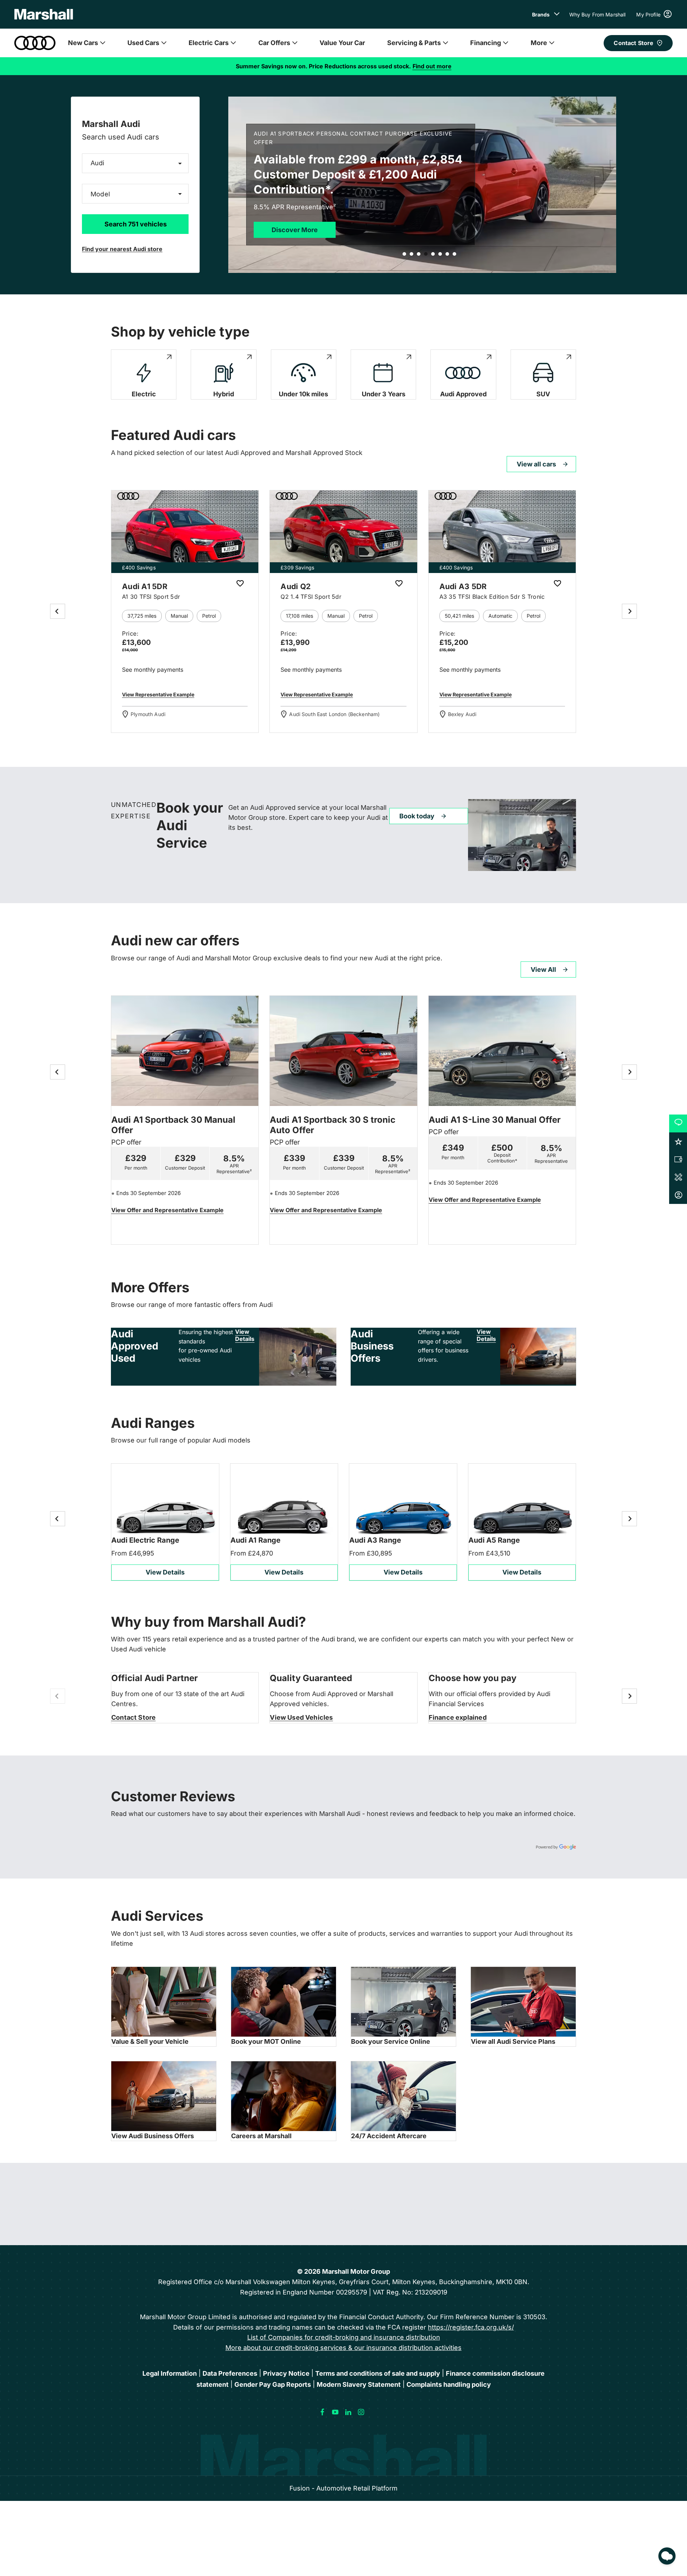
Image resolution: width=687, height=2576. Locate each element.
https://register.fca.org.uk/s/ (471, 2327)
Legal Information (170, 2373)
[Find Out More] (167, 1211)
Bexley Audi (462, 714)
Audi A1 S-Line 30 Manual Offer (495, 1120)
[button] (169, 163)
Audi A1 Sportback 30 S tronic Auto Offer (333, 1125)
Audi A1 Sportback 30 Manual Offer (173, 1125)
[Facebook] (322, 2412)
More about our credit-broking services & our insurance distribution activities (343, 2348)
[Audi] (35, 43)
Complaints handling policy (449, 2384)
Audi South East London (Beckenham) (334, 714)
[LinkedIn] (348, 2412)
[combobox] (135, 163)
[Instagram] (361, 2412)
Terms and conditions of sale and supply (378, 2373)
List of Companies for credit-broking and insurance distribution (344, 2337)
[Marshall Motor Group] (44, 14)
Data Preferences (230, 2373)
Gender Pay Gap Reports (273, 2384)
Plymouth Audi (148, 714)
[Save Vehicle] (240, 584)
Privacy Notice (286, 2373)
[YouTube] (335, 2412)
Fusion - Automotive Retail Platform (343, 2488)
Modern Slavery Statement (359, 2384)
